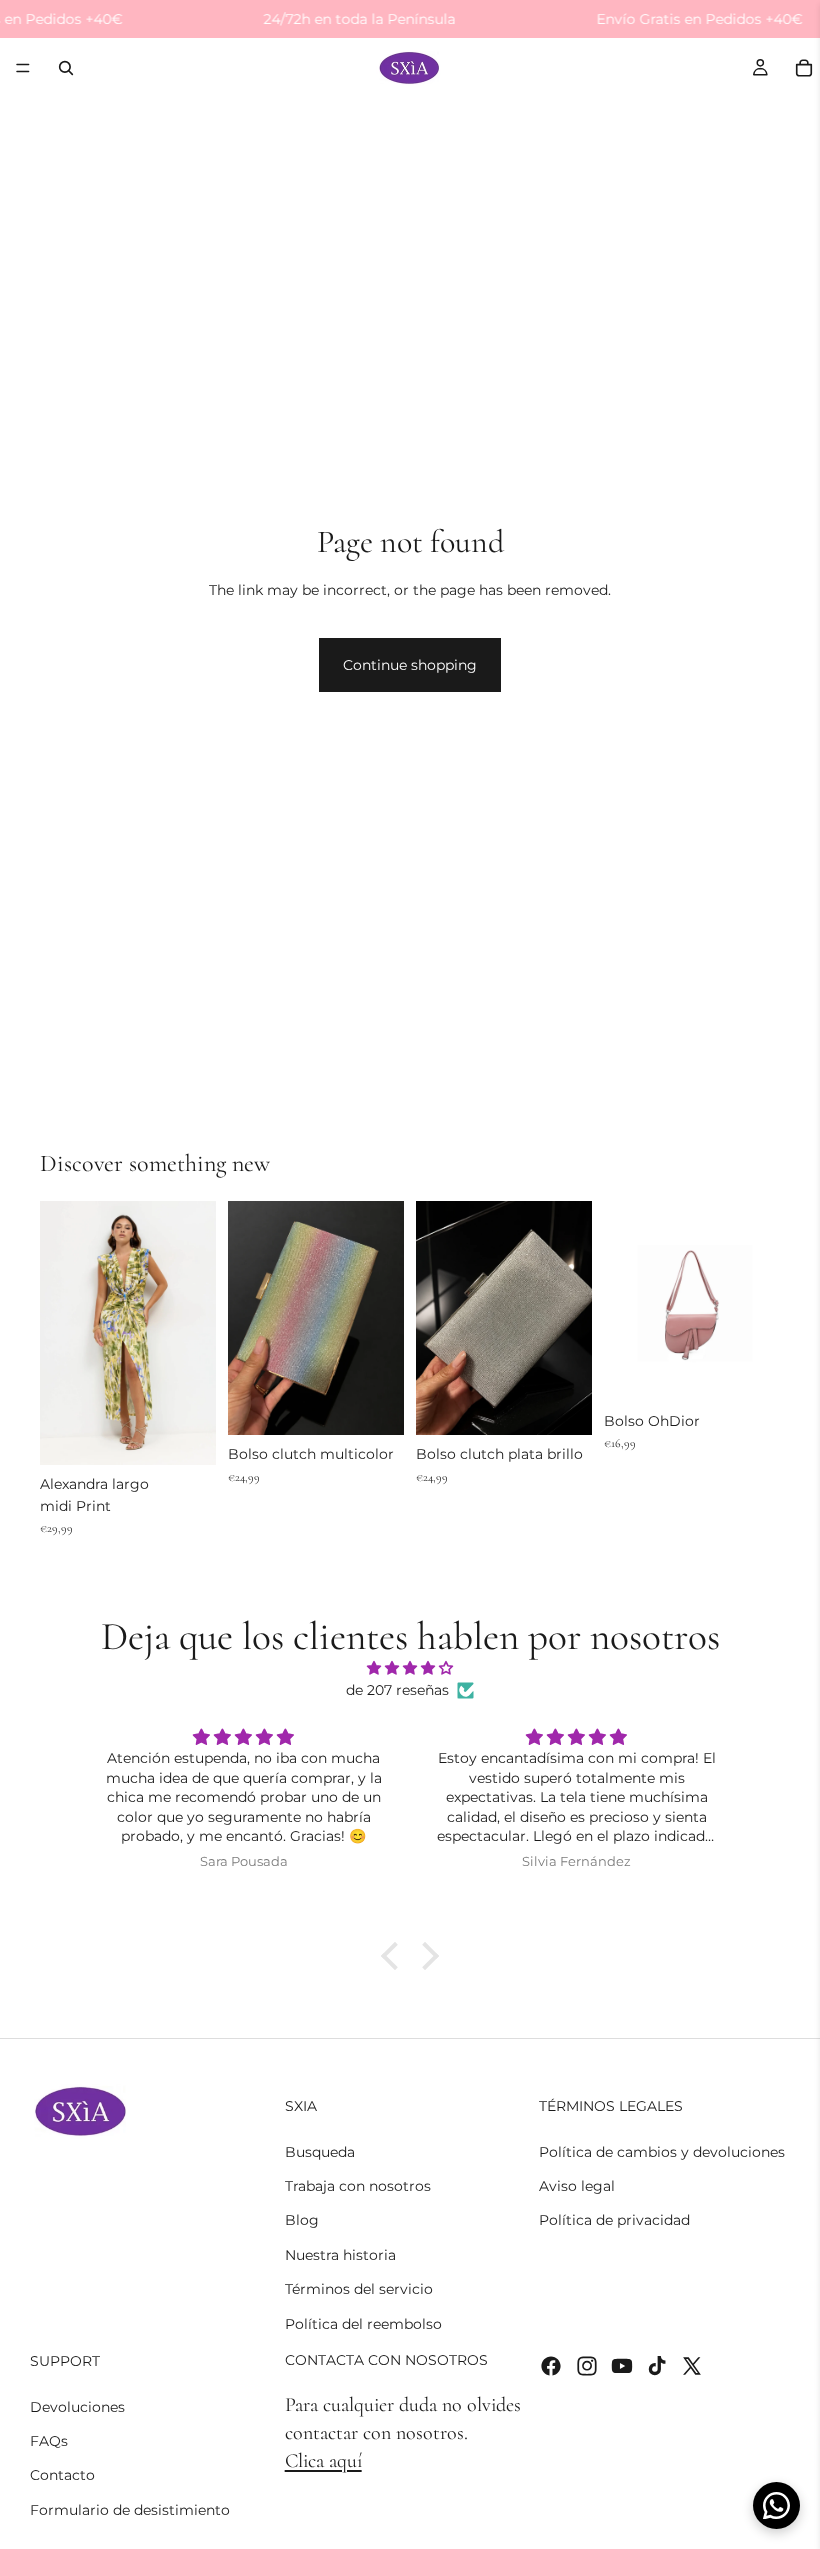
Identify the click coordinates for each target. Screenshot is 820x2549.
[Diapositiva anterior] (62, 1333)
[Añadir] (185, 1434)
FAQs (49, 2441)
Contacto (62, 2475)
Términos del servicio (359, 2289)
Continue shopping (410, 665)
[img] (410, 1668)
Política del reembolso (363, 2323)
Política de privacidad (614, 2220)
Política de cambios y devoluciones (662, 2151)
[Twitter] (692, 2365)
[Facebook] (551, 2365)
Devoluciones (77, 2406)
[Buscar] (66, 68)
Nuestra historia (340, 2254)
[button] (395, 1955)
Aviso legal (577, 2185)
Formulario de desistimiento (130, 2509)
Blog (302, 2220)
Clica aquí (323, 2461)
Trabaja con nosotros (358, 2185)
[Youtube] (622, 2365)
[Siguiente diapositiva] (194, 1333)
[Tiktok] (657, 2365)
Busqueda (320, 2151)
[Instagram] (587, 2365)
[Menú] (23, 69)
